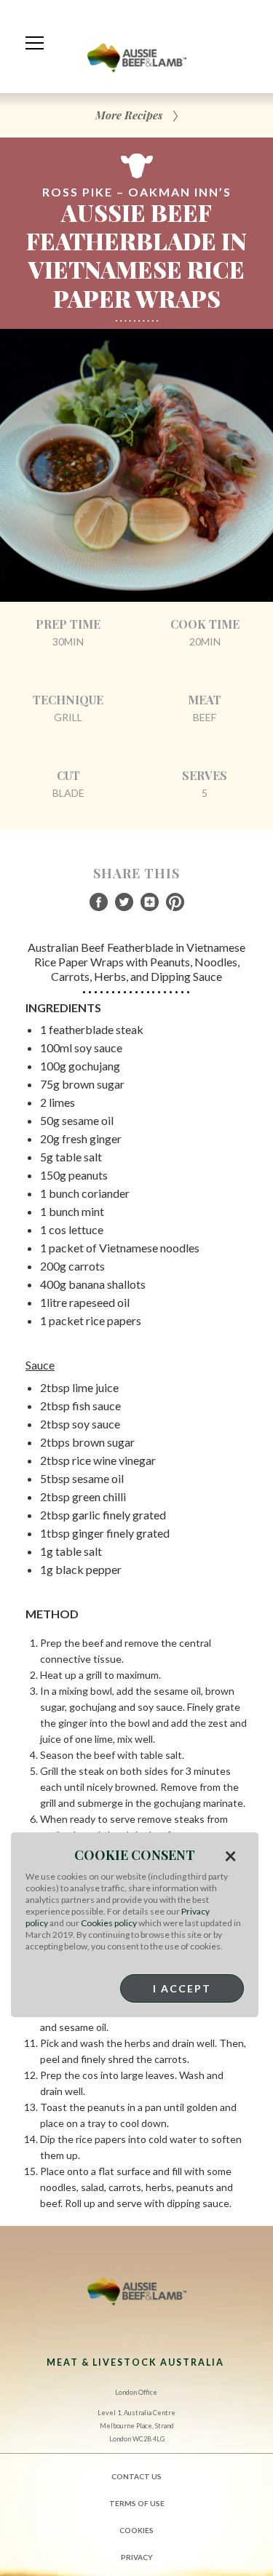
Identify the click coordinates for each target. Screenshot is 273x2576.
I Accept (182, 1988)
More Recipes (129, 115)
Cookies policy (109, 1923)
